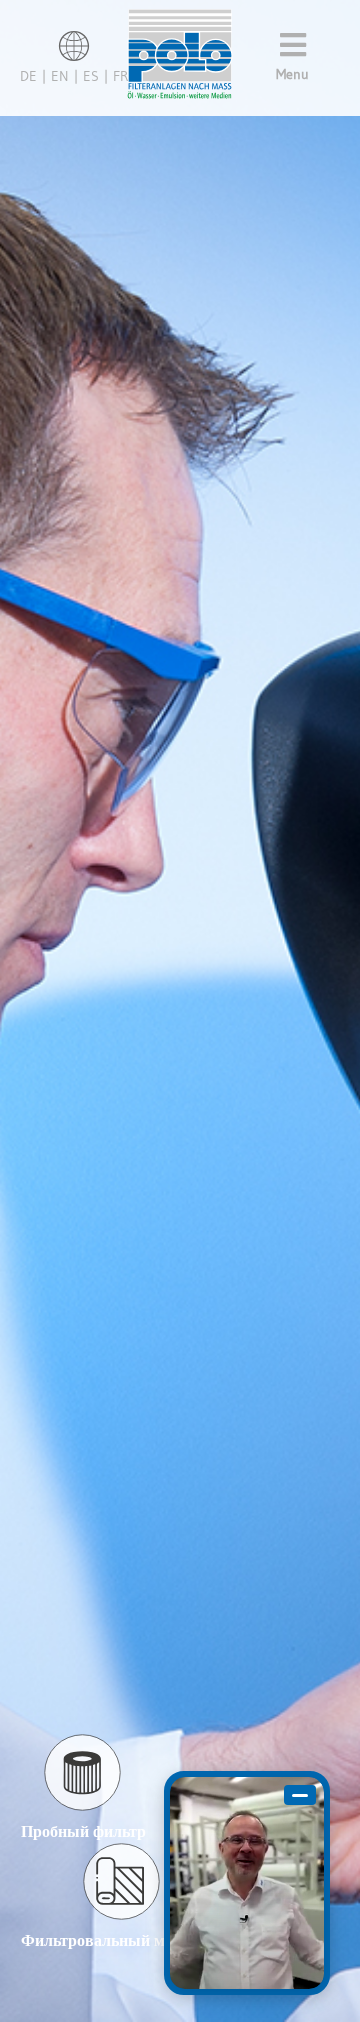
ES (91, 76)
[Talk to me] (247, 1883)
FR (120, 76)
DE (28, 76)
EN (60, 76)
